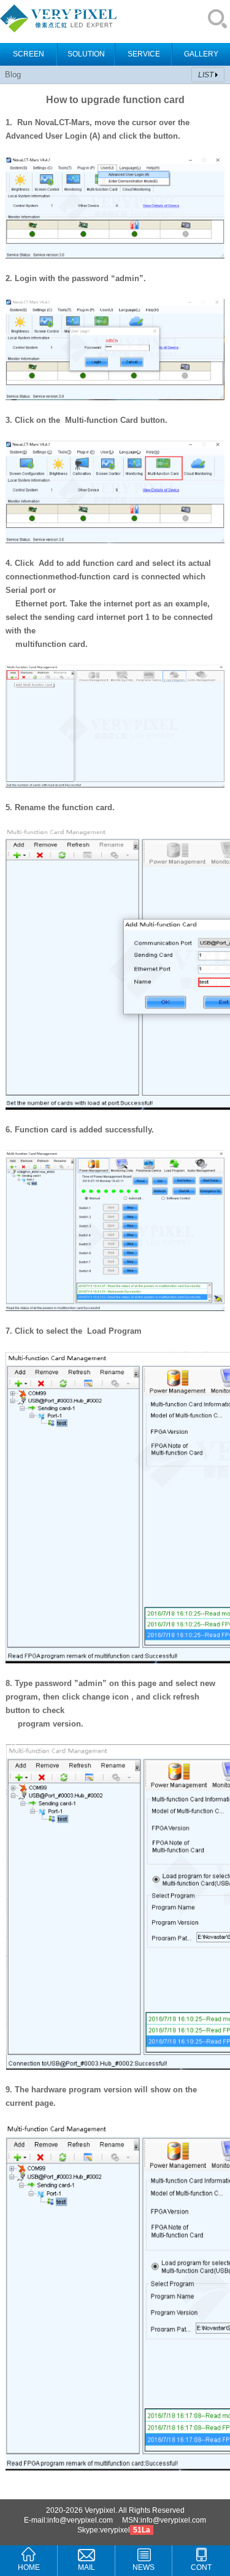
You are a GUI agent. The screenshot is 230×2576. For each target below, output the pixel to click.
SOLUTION (86, 54)
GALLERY (201, 54)
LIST (206, 75)
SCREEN (29, 54)
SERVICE (144, 54)
